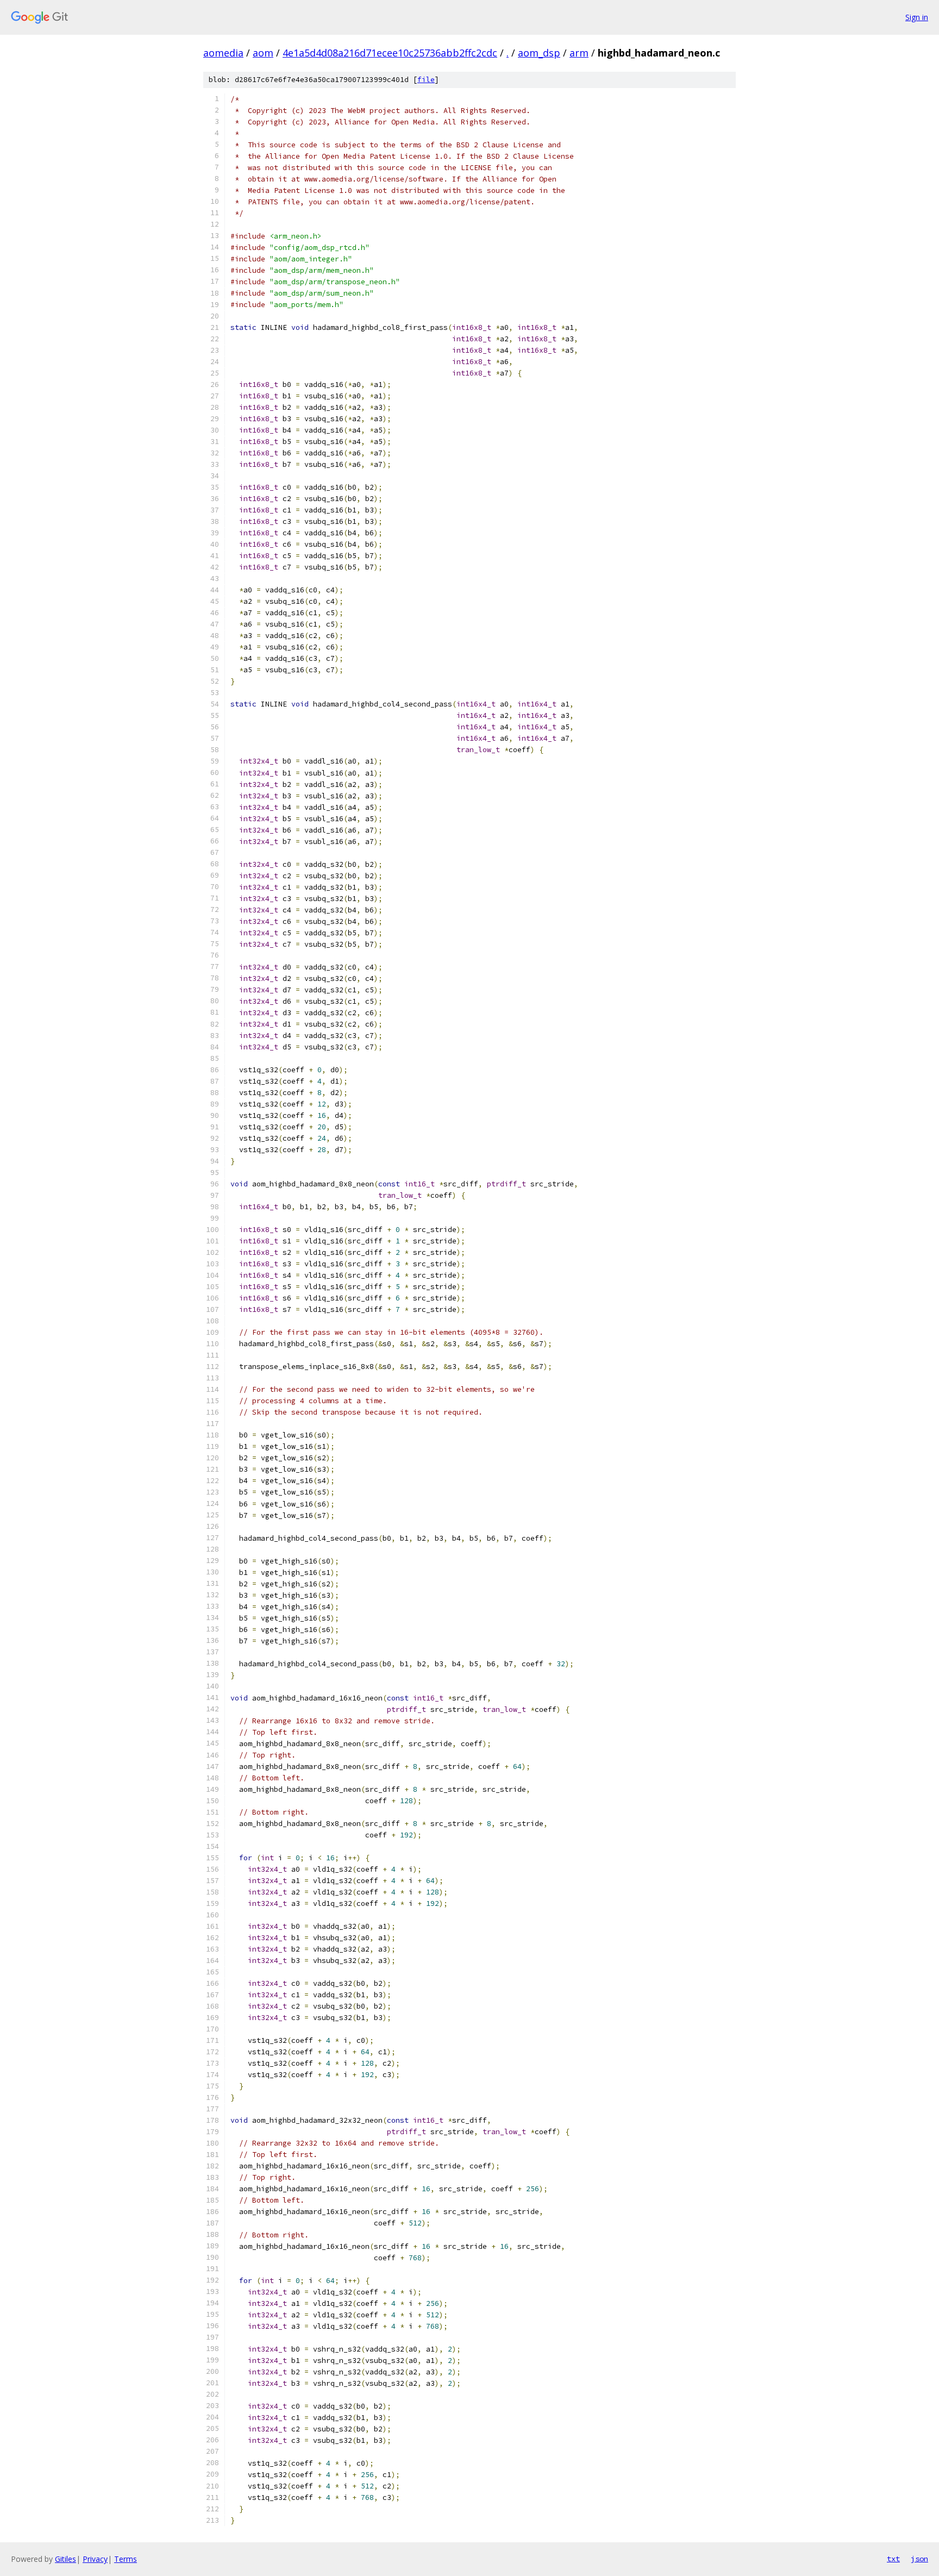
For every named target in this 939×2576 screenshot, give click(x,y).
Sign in (917, 17)
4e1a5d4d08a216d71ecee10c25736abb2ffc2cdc (390, 53)
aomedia (223, 53)
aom (263, 53)
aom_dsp (539, 53)
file (426, 80)
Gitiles (65, 2559)
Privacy (95, 2559)
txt (893, 2559)
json (919, 2559)
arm (579, 53)
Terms (126, 2559)
